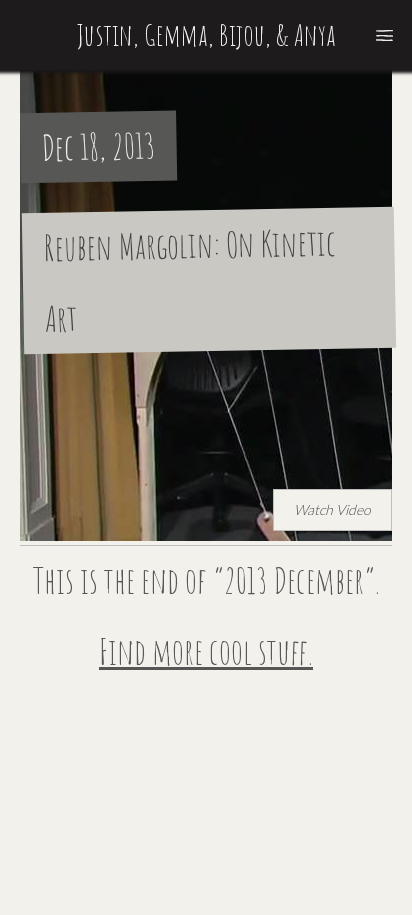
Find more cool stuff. (206, 651)
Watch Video (332, 509)
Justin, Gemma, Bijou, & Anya (206, 34)
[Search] (384, 35)
